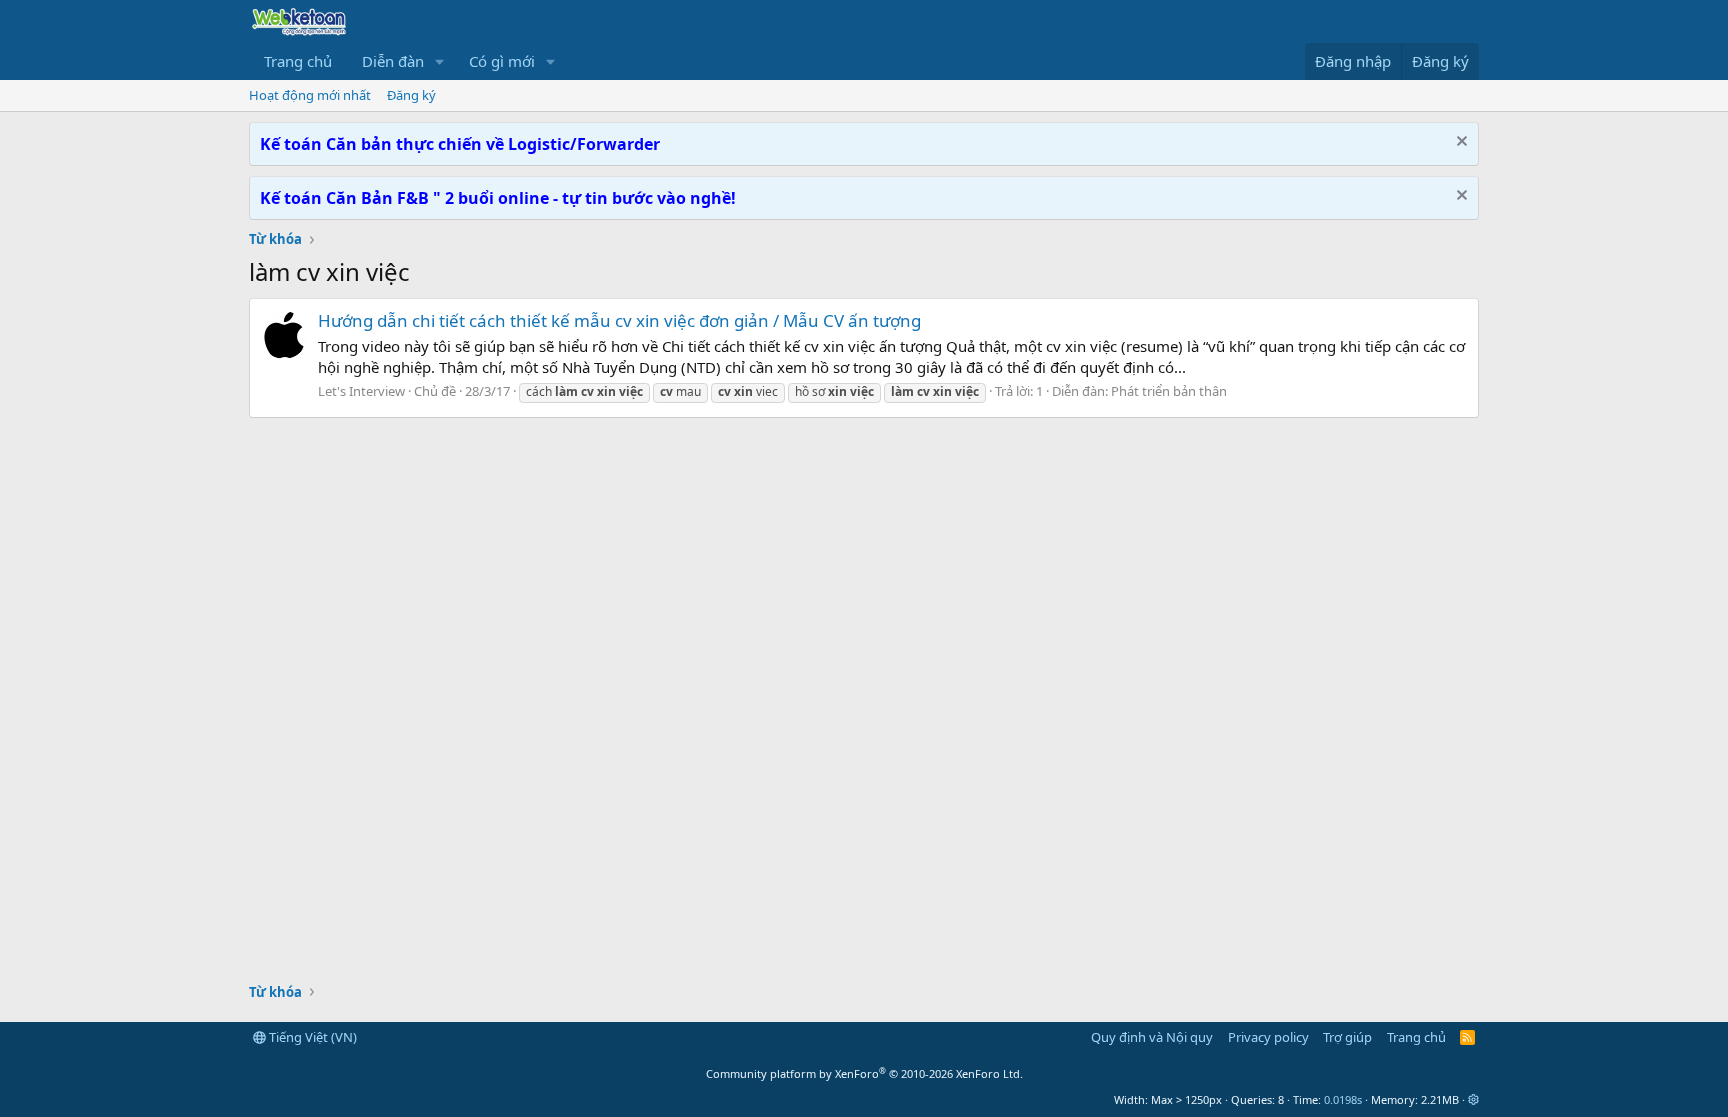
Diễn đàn (393, 61)
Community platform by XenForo (864, 1073)
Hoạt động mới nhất (310, 95)
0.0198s (1343, 1099)
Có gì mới (502, 61)
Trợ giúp (1347, 1037)
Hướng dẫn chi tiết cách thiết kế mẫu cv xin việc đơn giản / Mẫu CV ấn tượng (619, 320)
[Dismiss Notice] (1459, 143)
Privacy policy (1268, 1037)
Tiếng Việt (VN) (311, 1037)
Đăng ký (411, 95)
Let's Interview (361, 391)
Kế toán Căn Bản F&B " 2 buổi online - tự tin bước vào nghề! (498, 198)
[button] (440, 61)
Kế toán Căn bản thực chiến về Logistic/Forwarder (460, 144)
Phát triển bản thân (1169, 391)
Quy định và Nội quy (1152, 1037)
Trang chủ (298, 61)
